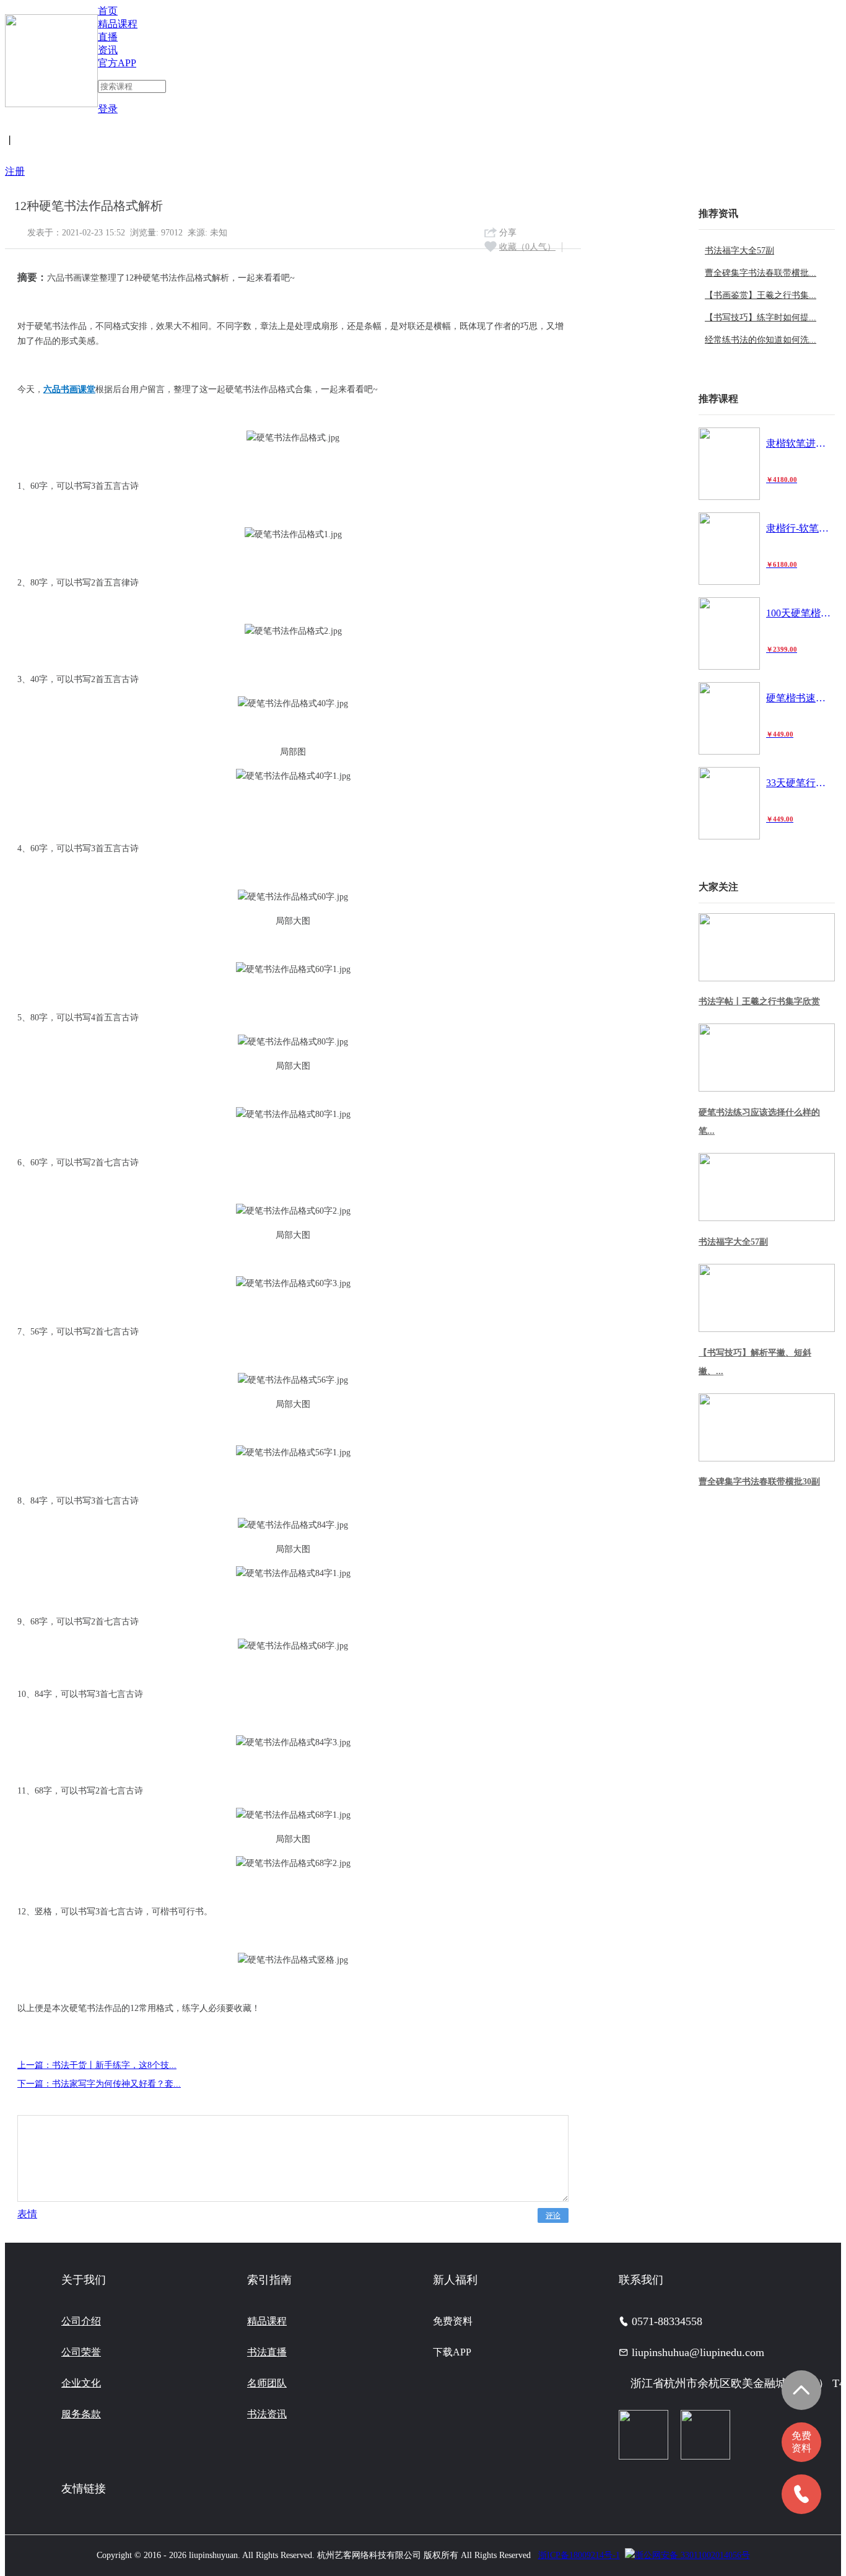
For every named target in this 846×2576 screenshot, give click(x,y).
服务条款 (81, 2414)
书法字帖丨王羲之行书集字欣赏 (759, 1001)
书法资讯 (267, 2414)
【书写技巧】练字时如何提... (761, 318)
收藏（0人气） (527, 247)
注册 (15, 171)
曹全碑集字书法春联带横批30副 (759, 1482)
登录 (108, 109)
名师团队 (267, 2383)
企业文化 (81, 2383)
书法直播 (267, 2352)
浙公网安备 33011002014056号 (692, 2555)
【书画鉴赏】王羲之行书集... (761, 295)
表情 (27, 2214)
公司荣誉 (81, 2352)
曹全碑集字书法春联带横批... (761, 273)
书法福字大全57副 (739, 251)
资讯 (108, 50)
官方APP (117, 63)
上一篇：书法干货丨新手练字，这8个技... (97, 2065)
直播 (108, 37)
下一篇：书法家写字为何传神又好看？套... (99, 2084)
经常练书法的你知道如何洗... (761, 340)
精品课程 (118, 24)
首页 (108, 11)
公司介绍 (81, 2321)
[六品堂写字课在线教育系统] (51, 56)
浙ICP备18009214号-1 (579, 2555)
